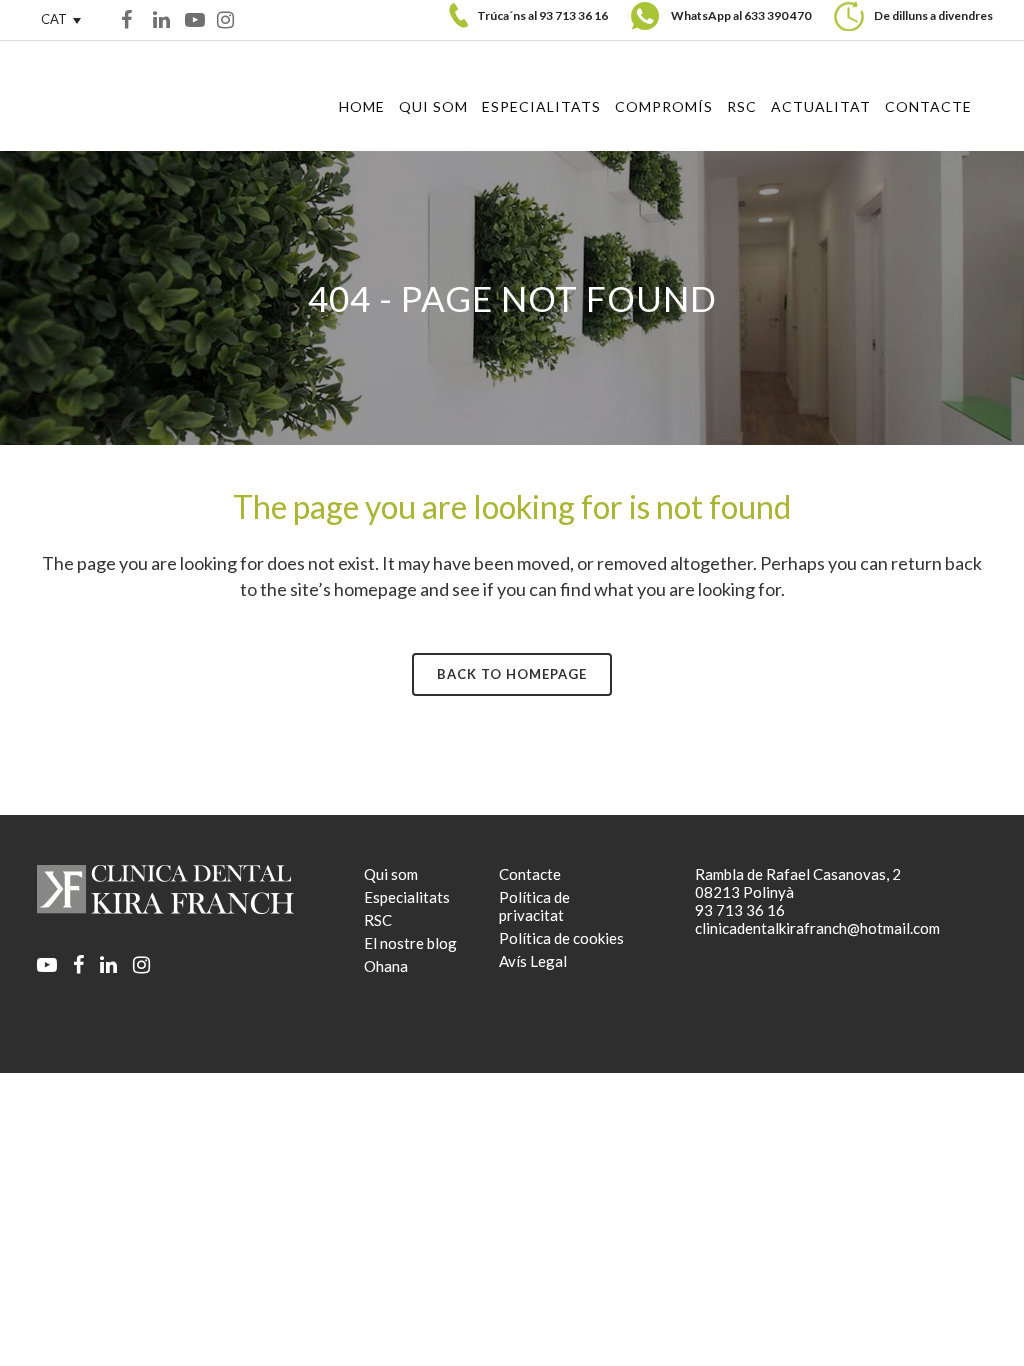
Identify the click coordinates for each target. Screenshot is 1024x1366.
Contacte (530, 874)
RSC (378, 920)
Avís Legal (533, 961)
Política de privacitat (534, 906)
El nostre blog (410, 943)
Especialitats (407, 897)
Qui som (391, 874)
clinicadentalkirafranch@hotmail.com (817, 928)
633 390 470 (777, 15)
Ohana (386, 966)
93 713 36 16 (573, 15)
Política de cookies (561, 938)
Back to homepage (512, 674)
